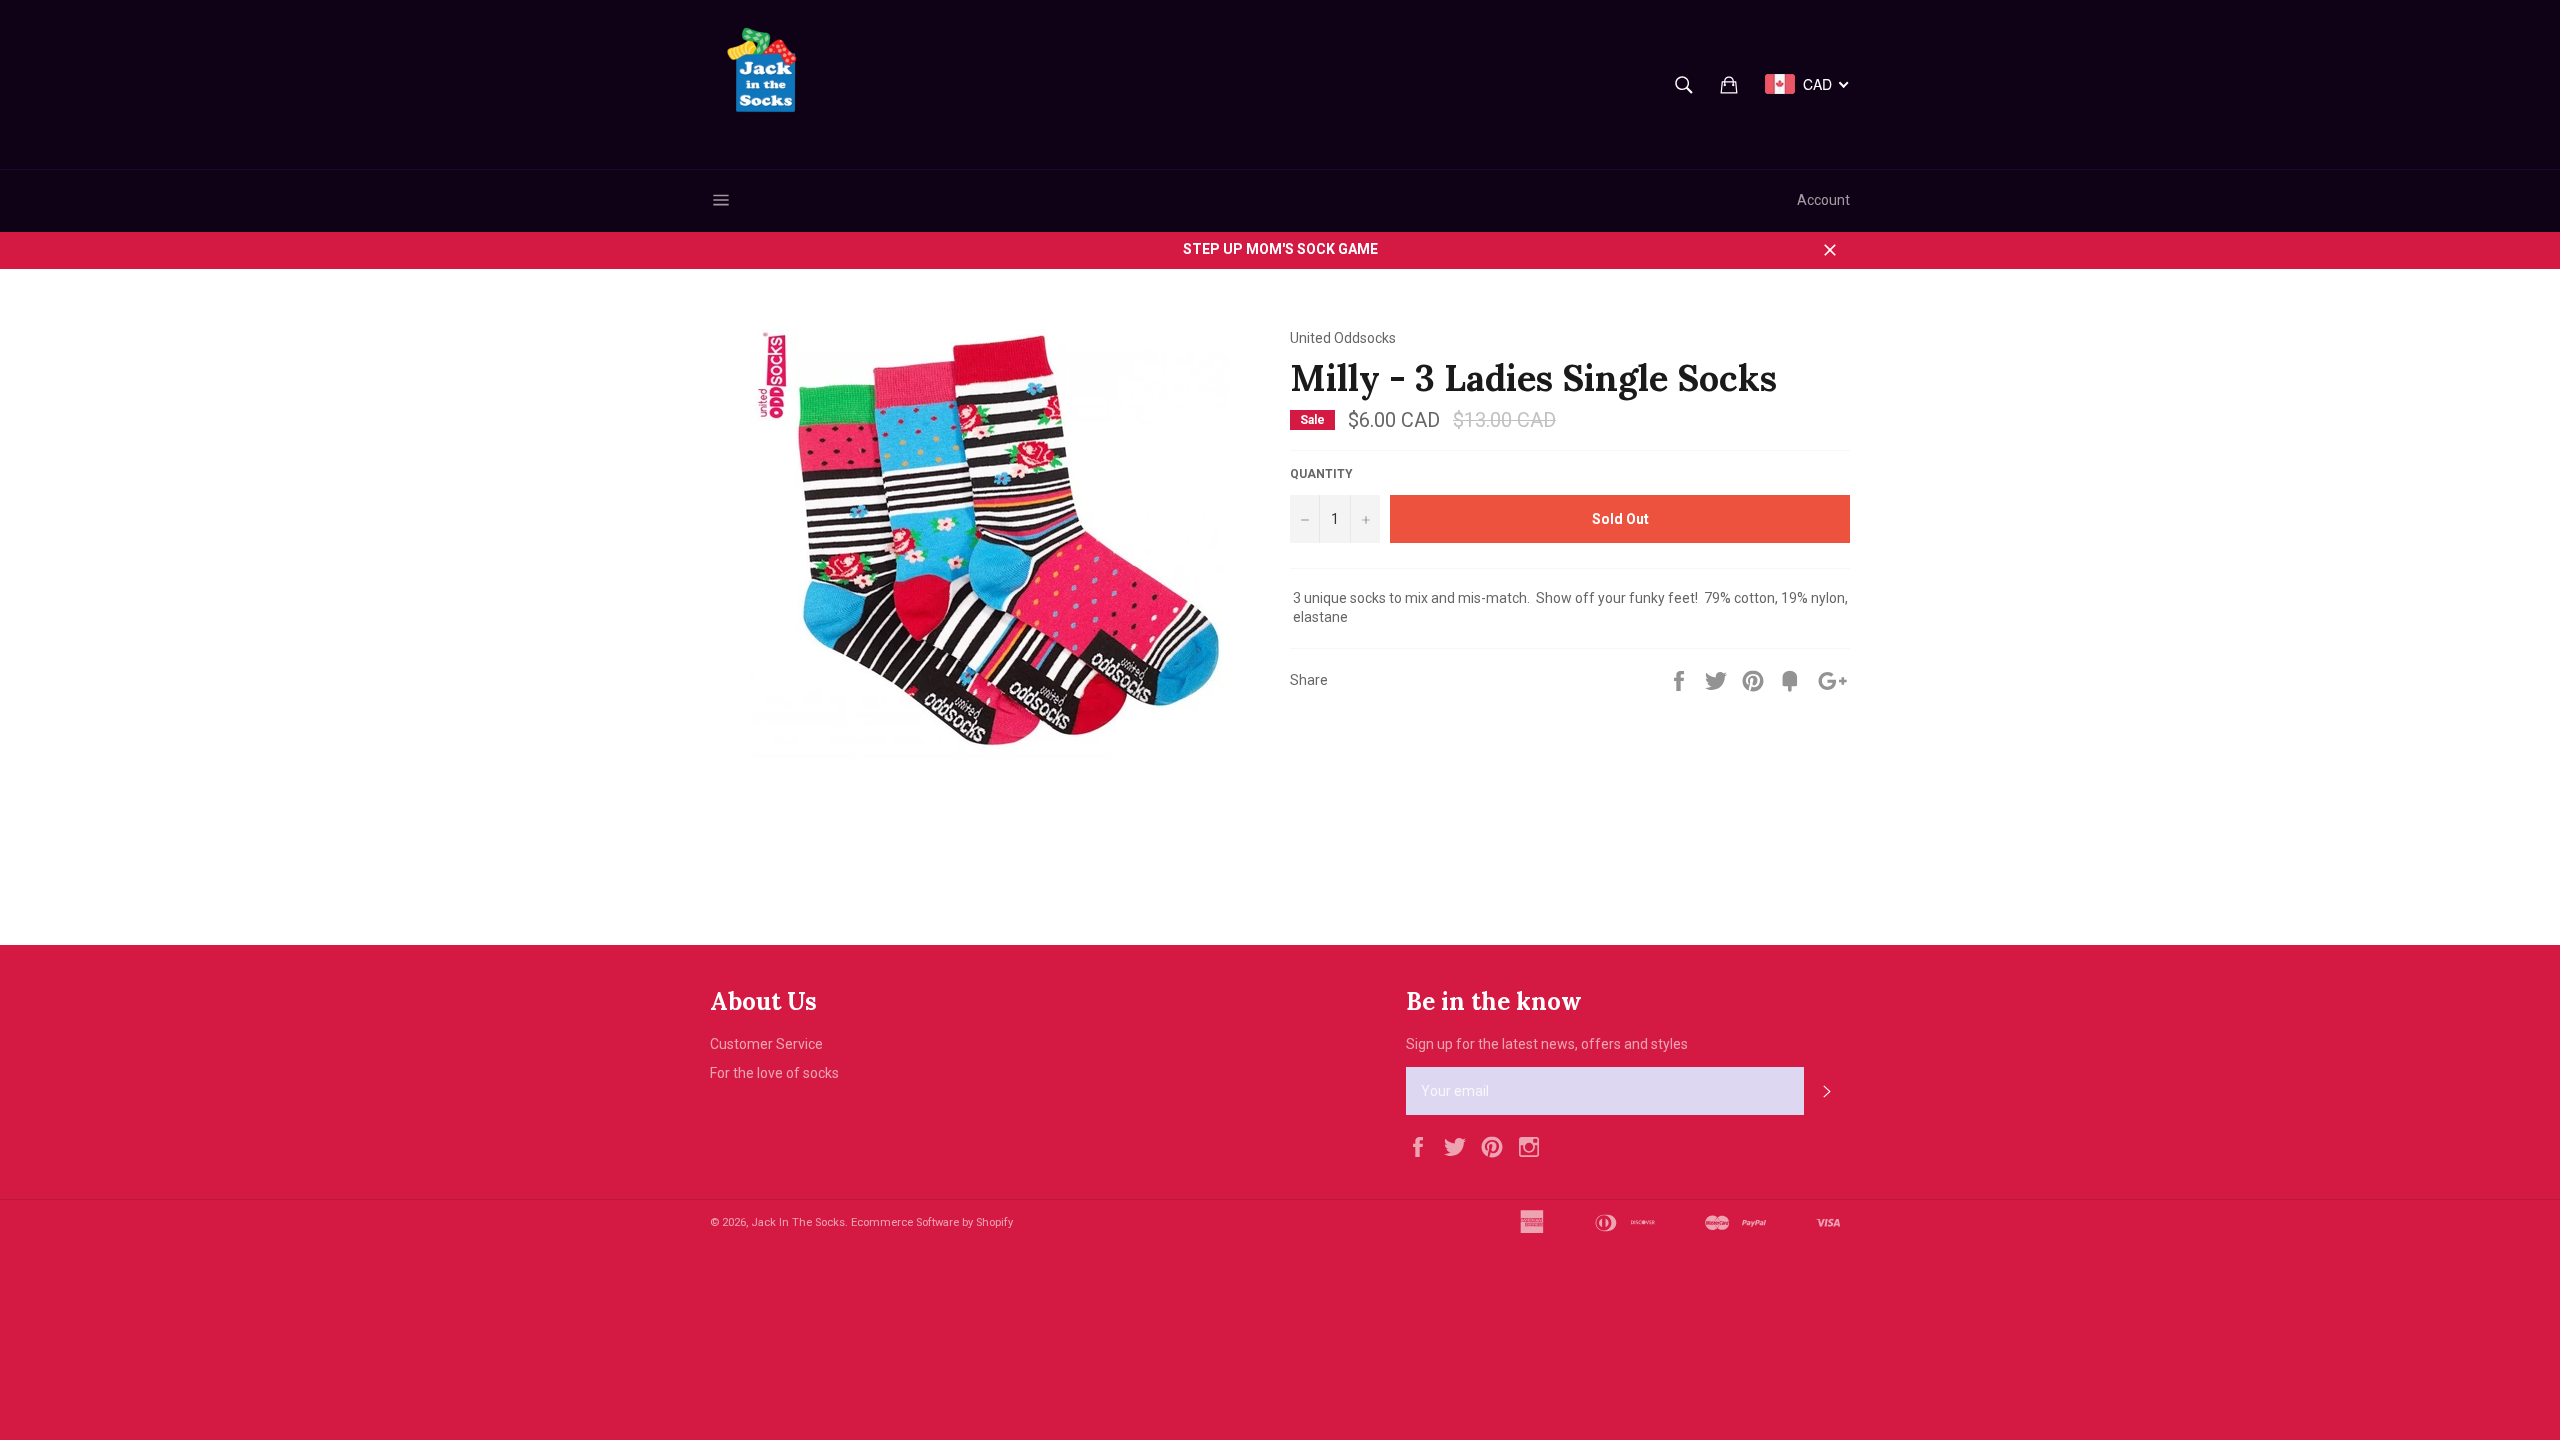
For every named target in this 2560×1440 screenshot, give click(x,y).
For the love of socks (774, 1073)
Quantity (1321, 474)
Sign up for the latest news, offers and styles (1547, 1044)
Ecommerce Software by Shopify (932, 1222)
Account (1823, 200)
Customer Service (766, 1044)
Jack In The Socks (798, 1222)
